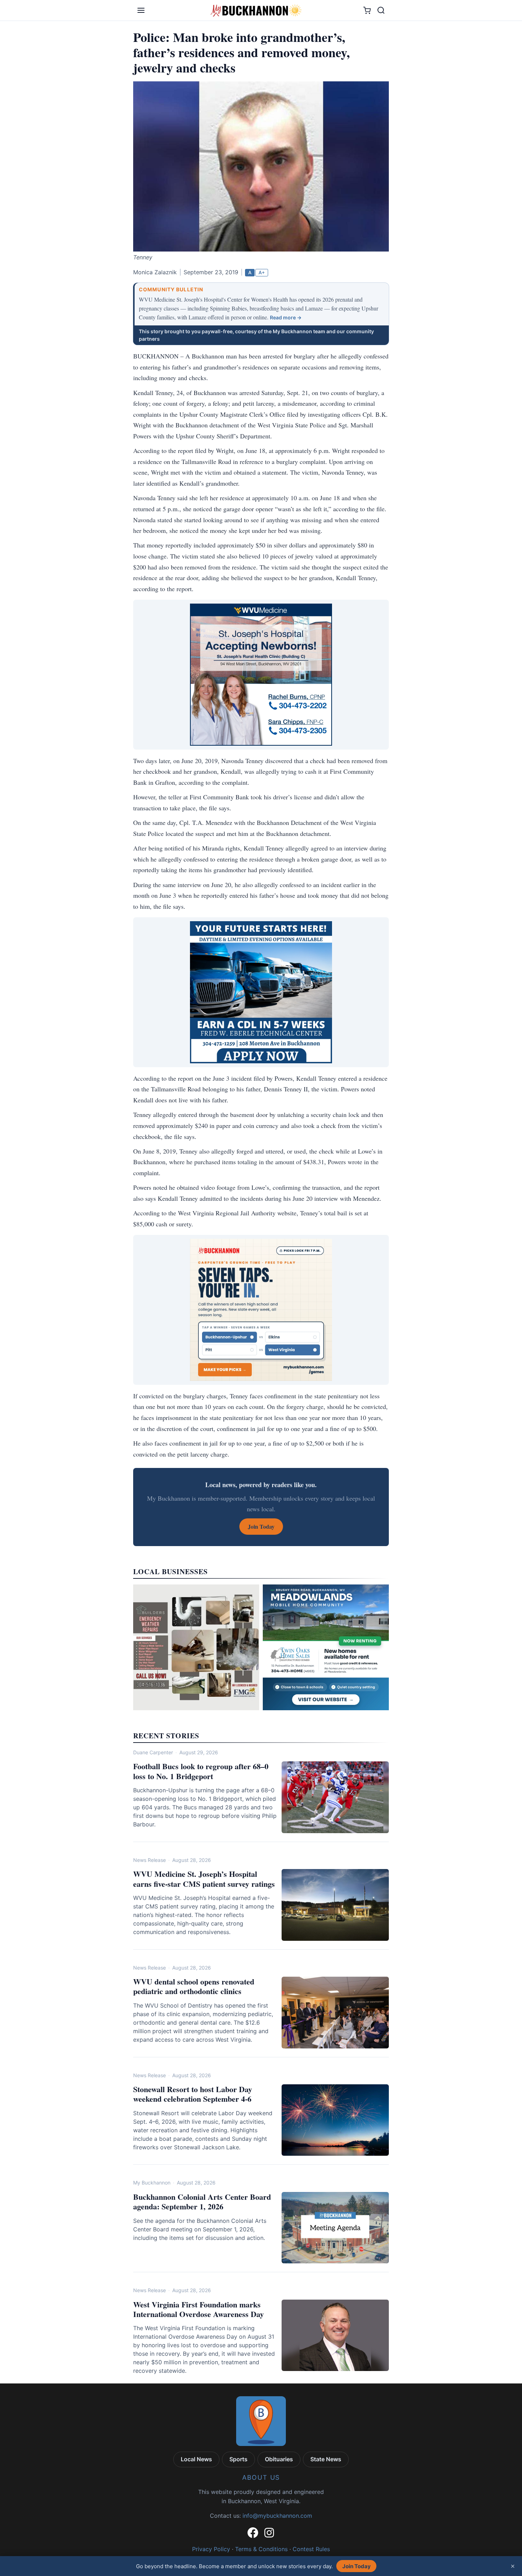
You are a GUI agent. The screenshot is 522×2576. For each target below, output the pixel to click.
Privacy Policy (211, 2549)
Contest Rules (311, 2549)
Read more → (286, 317)
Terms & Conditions (261, 2549)
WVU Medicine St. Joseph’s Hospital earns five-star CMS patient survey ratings (204, 1879)
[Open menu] (141, 10)
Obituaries (279, 2459)
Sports (238, 2459)
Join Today (357, 2566)
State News (326, 2459)
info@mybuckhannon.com (277, 2516)
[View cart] (367, 10)
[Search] (381, 10)
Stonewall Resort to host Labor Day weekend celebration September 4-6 (193, 2094)
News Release (149, 1860)
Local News (196, 2459)
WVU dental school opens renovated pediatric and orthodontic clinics (194, 1986)
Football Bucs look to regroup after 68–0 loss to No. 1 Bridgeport (201, 1771)
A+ (262, 272)
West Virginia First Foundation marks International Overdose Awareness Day (199, 2309)
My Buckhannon (152, 2183)
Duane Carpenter (153, 1752)
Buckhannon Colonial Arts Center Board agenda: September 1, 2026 (202, 2202)
